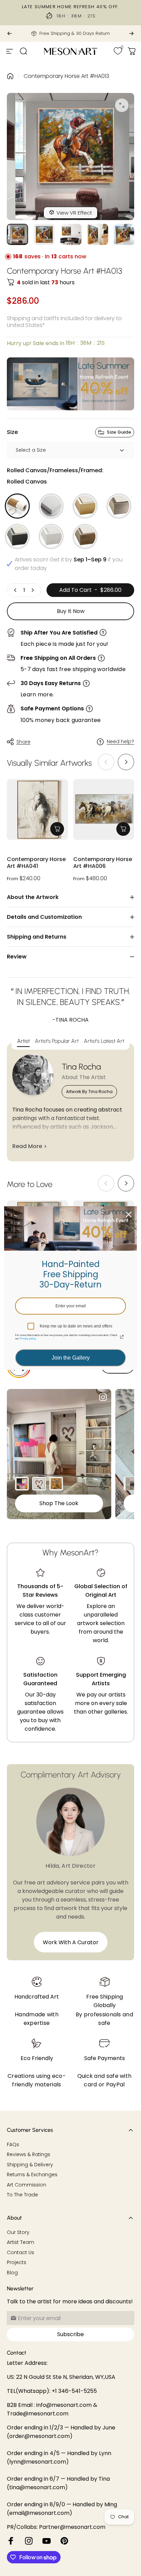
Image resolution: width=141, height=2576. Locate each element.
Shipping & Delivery (30, 2165)
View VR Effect (74, 213)
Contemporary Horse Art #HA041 (36, 863)
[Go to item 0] (17, 234)
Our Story (18, 2233)
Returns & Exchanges (32, 2175)
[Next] (131, 33)
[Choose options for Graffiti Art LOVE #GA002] (39, 1484)
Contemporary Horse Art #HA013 (66, 76)
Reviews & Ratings (29, 2155)
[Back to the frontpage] (10, 76)
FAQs (13, 2145)
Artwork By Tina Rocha (89, 1092)
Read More (27, 1146)
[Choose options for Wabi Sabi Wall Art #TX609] (130, 1484)
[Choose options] (57, 829)
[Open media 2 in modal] (122, 105)
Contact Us (21, 2253)
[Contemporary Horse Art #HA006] (104, 810)
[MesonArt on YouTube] (47, 2541)
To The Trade (22, 2195)
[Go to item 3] (71, 234)
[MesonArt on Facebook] (11, 2541)
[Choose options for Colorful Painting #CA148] (22, 1484)
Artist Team (21, 2243)
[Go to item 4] (98, 234)
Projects (17, 2263)
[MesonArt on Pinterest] (64, 2541)
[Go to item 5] (124, 234)
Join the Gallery (71, 1358)
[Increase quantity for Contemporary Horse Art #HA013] (33, 590)
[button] (126, 762)
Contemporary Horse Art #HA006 (103, 863)
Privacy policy (28, 1339)
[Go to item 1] (44, 234)
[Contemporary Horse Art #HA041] (37, 810)
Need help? (120, 742)
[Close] (129, 1214)
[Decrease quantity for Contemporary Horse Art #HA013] (15, 590)
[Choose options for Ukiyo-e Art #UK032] (56, 1484)
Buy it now (71, 611)
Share (23, 742)
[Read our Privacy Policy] (122, 1337)
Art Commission (27, 2185)
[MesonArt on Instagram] (29, 2541)
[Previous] (10, 33)
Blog (12, 2273)
